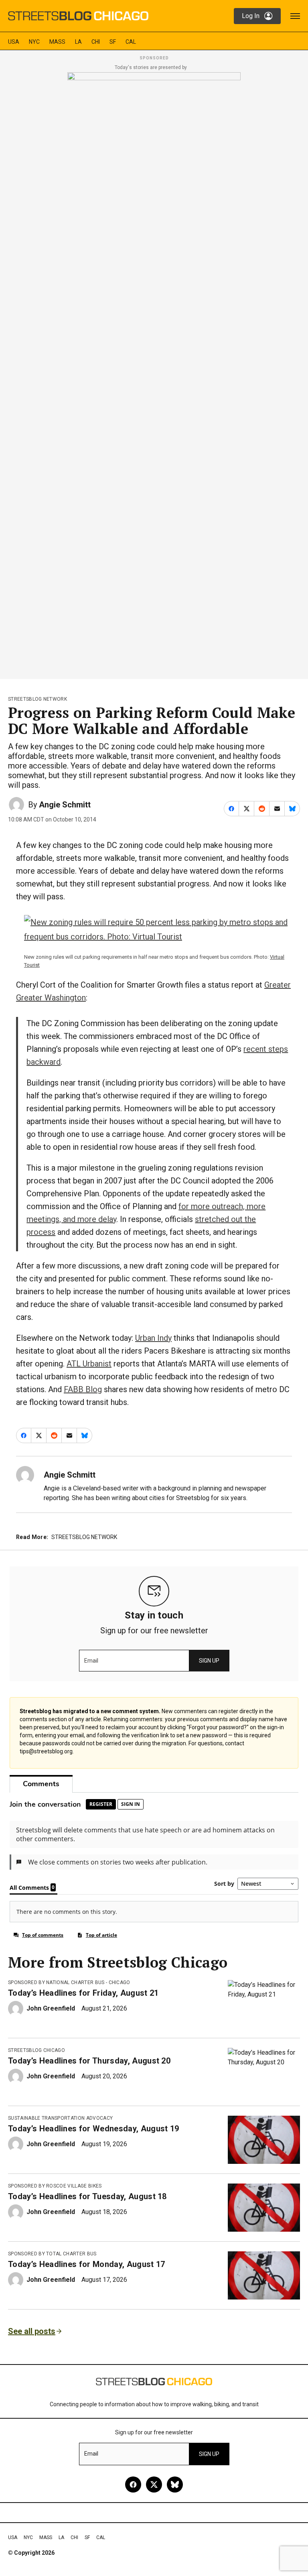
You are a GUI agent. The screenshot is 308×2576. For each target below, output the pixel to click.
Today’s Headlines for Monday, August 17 (86, 2264)
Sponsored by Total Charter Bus (52, 2254)
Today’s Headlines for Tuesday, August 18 (87, 2196)
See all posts (32, 2331)
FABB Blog (83, 1389)
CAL (131, 42)
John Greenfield (51, 2008)
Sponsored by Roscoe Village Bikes (55, 2186)
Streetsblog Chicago (36, 2050)
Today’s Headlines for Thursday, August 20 (89, 2061)
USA (14, 42)
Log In (251, 16)
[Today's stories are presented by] (154, 373)
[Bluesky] (175, 2485)
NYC (34, 42)
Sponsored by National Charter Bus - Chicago (69, 1982)
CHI (96, 42)
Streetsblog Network (37, 699)
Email (91, 1661)
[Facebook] (133, 2485)
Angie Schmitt (65, 805)
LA (78, 42)
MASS (57, 42)
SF (113, 42)
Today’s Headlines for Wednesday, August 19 (93, 2129)
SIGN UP (209, 1661)
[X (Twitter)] (154, 2485)
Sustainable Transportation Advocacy (60, 2118)
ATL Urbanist (89, 1364)
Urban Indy (153, 1338)
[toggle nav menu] (295, 16)
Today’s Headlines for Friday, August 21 (83, 1993)
